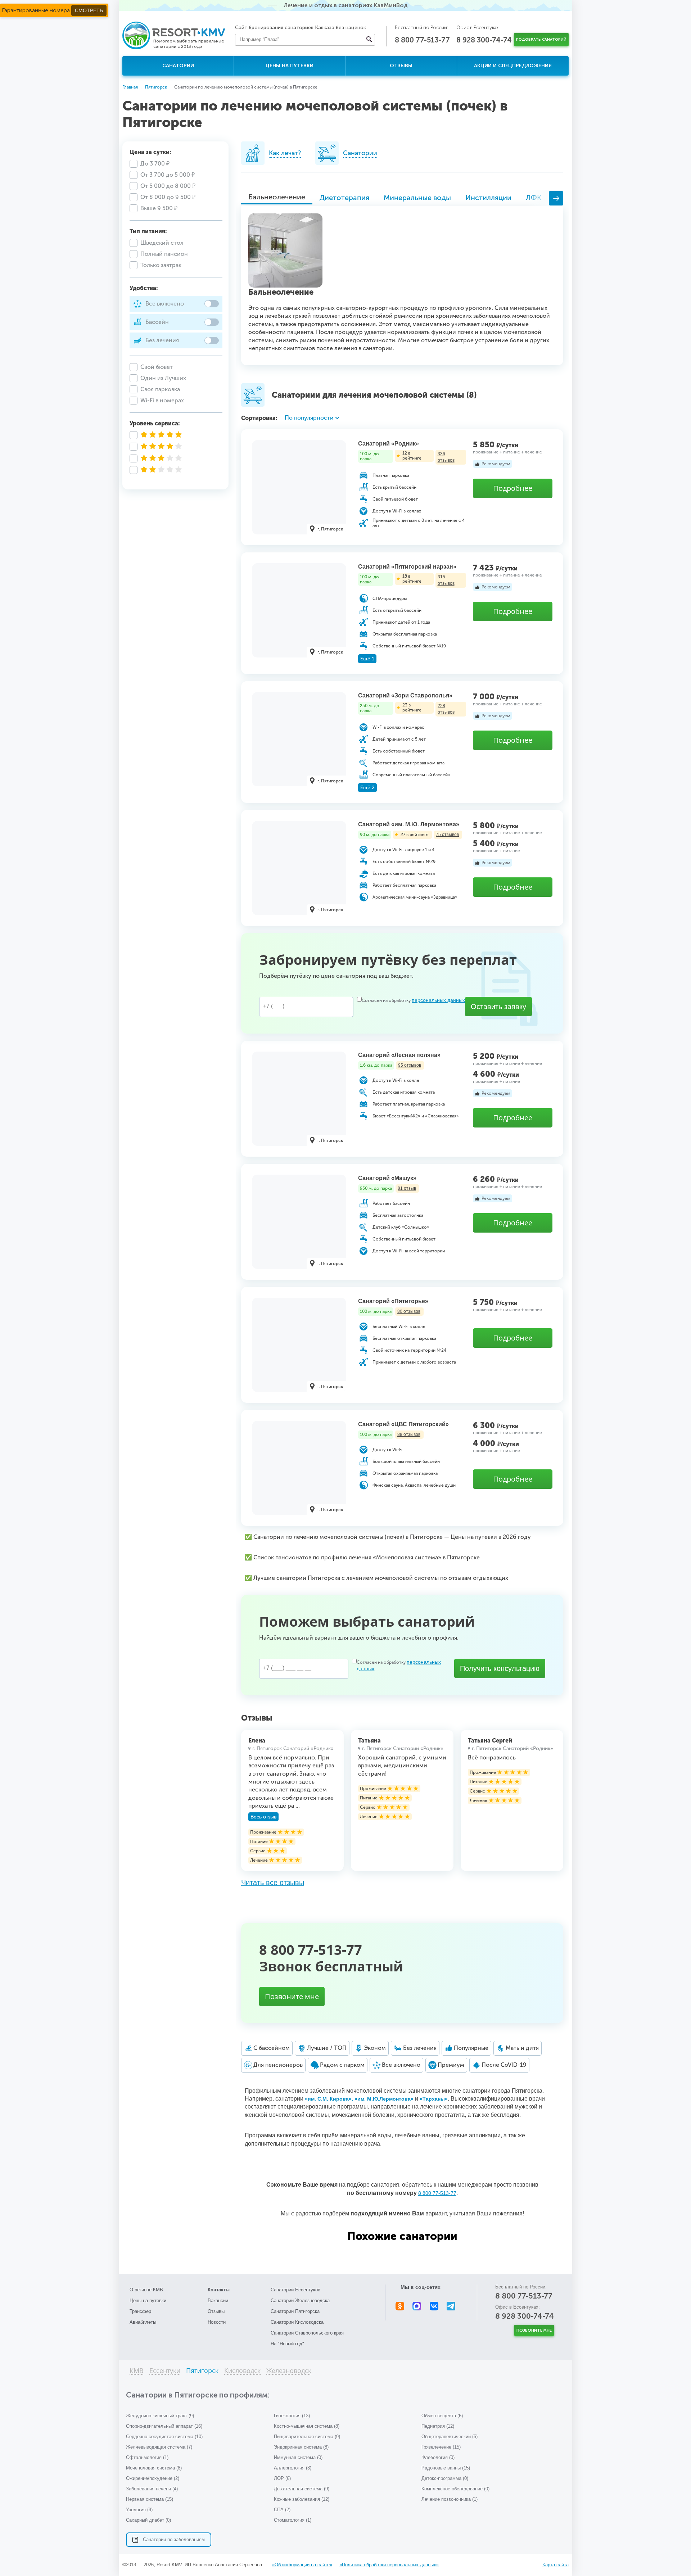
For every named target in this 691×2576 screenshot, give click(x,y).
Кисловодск (242, 2371)
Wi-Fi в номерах (162, 400)
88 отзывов (409, 1434)
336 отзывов (446, 457)
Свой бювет (157, 367)
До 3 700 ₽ (155, 164)
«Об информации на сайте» (302, 2565)
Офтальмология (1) (147, 2457)
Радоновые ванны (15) (446, 2468)
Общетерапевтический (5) (450, 2437)
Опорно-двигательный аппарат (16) (164, 2426)
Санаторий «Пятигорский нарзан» (407, 567)
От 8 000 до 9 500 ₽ (168, 197)
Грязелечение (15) (441, 2447)
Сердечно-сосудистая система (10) (164, 2437)
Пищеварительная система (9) (307, 2437)
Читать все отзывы (273, 1883)
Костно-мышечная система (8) (307, 2426)
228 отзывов (446, 709)
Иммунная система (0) (298, 2457)
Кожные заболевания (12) (302, 2499)
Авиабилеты (143, 2322)
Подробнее (513, 488)
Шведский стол (162, 243)
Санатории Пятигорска (295, 2311)
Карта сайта (555, 2565)
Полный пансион (164, 254)
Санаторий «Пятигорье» (393, 1301)
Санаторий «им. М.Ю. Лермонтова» (409, 824)
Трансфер (140, 2311)
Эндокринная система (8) (301, 2447)
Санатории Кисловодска (297, 2322)
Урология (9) (139, 2510)
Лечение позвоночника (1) (450, 2499)
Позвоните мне (292, 1996)
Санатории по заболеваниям (174, 2539)
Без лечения (162, 340)
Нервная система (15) (150, 2499)
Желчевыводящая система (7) (159, 2447)
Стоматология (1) (293, 2520)
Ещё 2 (367, 788)
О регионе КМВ (146, 2290)
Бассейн (157, 322)
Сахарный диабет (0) (148, 2520)
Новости (217, 2322)
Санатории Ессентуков (295, 2290)
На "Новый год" (287, 2344)
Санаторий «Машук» (387, 1178)
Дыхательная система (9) (302, 2489)
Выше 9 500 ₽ (159, 208)
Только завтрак (161, 265)
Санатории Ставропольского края (307, 2333)
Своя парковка (160, 389)
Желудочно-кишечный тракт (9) (160, 2416)
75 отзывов (447, 835)
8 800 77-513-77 (422, 40)
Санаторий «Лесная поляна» (399, 1055)
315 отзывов (446, 580)
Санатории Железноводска (300, 2301)
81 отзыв (407, 1188)
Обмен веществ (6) (442, 2416)
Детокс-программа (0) (445, 2478)
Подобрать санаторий (541, 40)
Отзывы (401, 66)
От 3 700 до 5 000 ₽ (168, 175)
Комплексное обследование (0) (455, 2489)
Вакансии (218, 2301)
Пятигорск (202, 2371)
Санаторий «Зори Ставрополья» (405, 695)
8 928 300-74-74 (484, 40)
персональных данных (438, 1000)
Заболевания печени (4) (152, 2489)
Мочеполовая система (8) (154, 2468)
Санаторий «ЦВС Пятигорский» (403, 1424)
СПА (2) (282, 2510)
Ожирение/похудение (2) (153, 2478)
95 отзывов (410, 1065)
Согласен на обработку (413, 1000)
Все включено (165, 304)
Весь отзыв (263, 1817)
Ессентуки (165, 2371)
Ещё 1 (367, 659)
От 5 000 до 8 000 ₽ (168, 186)
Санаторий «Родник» (389, 444)
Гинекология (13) (292, 2416)
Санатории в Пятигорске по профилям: (198, 2395)
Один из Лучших (163, 378)
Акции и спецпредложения (513, 66)
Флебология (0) (438, 2457)
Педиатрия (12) (438, 2426)
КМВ (137, 2371)
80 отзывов (409, 1311)
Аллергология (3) (293, 2468)
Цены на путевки (290, 66)
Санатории (178, 66)
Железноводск (289, 2371)
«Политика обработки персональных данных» (389, 2565)
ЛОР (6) (282, 2478)
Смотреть (89, 10)
